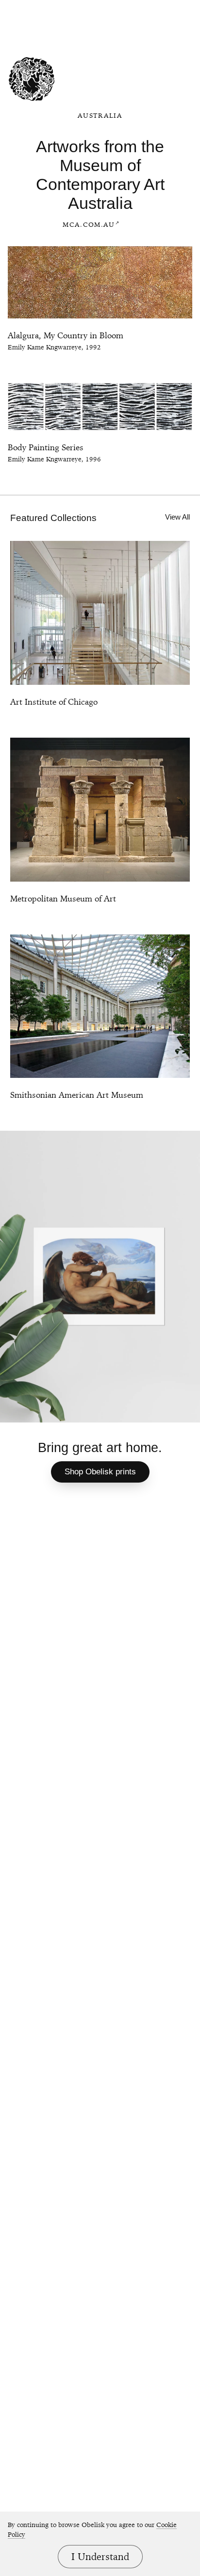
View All (177, 517)
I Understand (100, 2557)
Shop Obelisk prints (100, 1472)
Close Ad (123, 8)
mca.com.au (89, 224)
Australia (100, 115)
